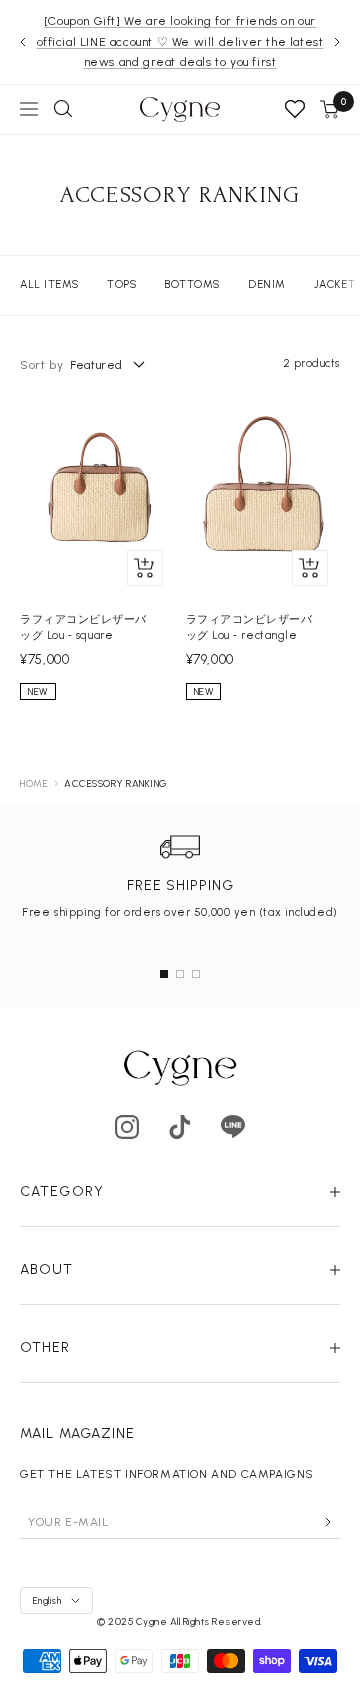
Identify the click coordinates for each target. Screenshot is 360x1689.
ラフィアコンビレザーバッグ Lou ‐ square (83, 627)
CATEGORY (62, 1191)
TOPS (121, 284)
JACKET (334, 284)
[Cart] (330, 109)
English (47, 1600)
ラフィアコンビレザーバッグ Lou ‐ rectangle (249, 627)
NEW (38, 691)
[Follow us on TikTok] (180, 1126)
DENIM (267, 284)
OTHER (45, 1347)
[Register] (328, 1522)
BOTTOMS (192, 284)
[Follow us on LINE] (233, 1126)
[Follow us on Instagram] (127, 1126)
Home (34, 783)
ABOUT (47, 1269)
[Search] (63, 109)
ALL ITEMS (49, 284)
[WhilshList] (295, 109)
